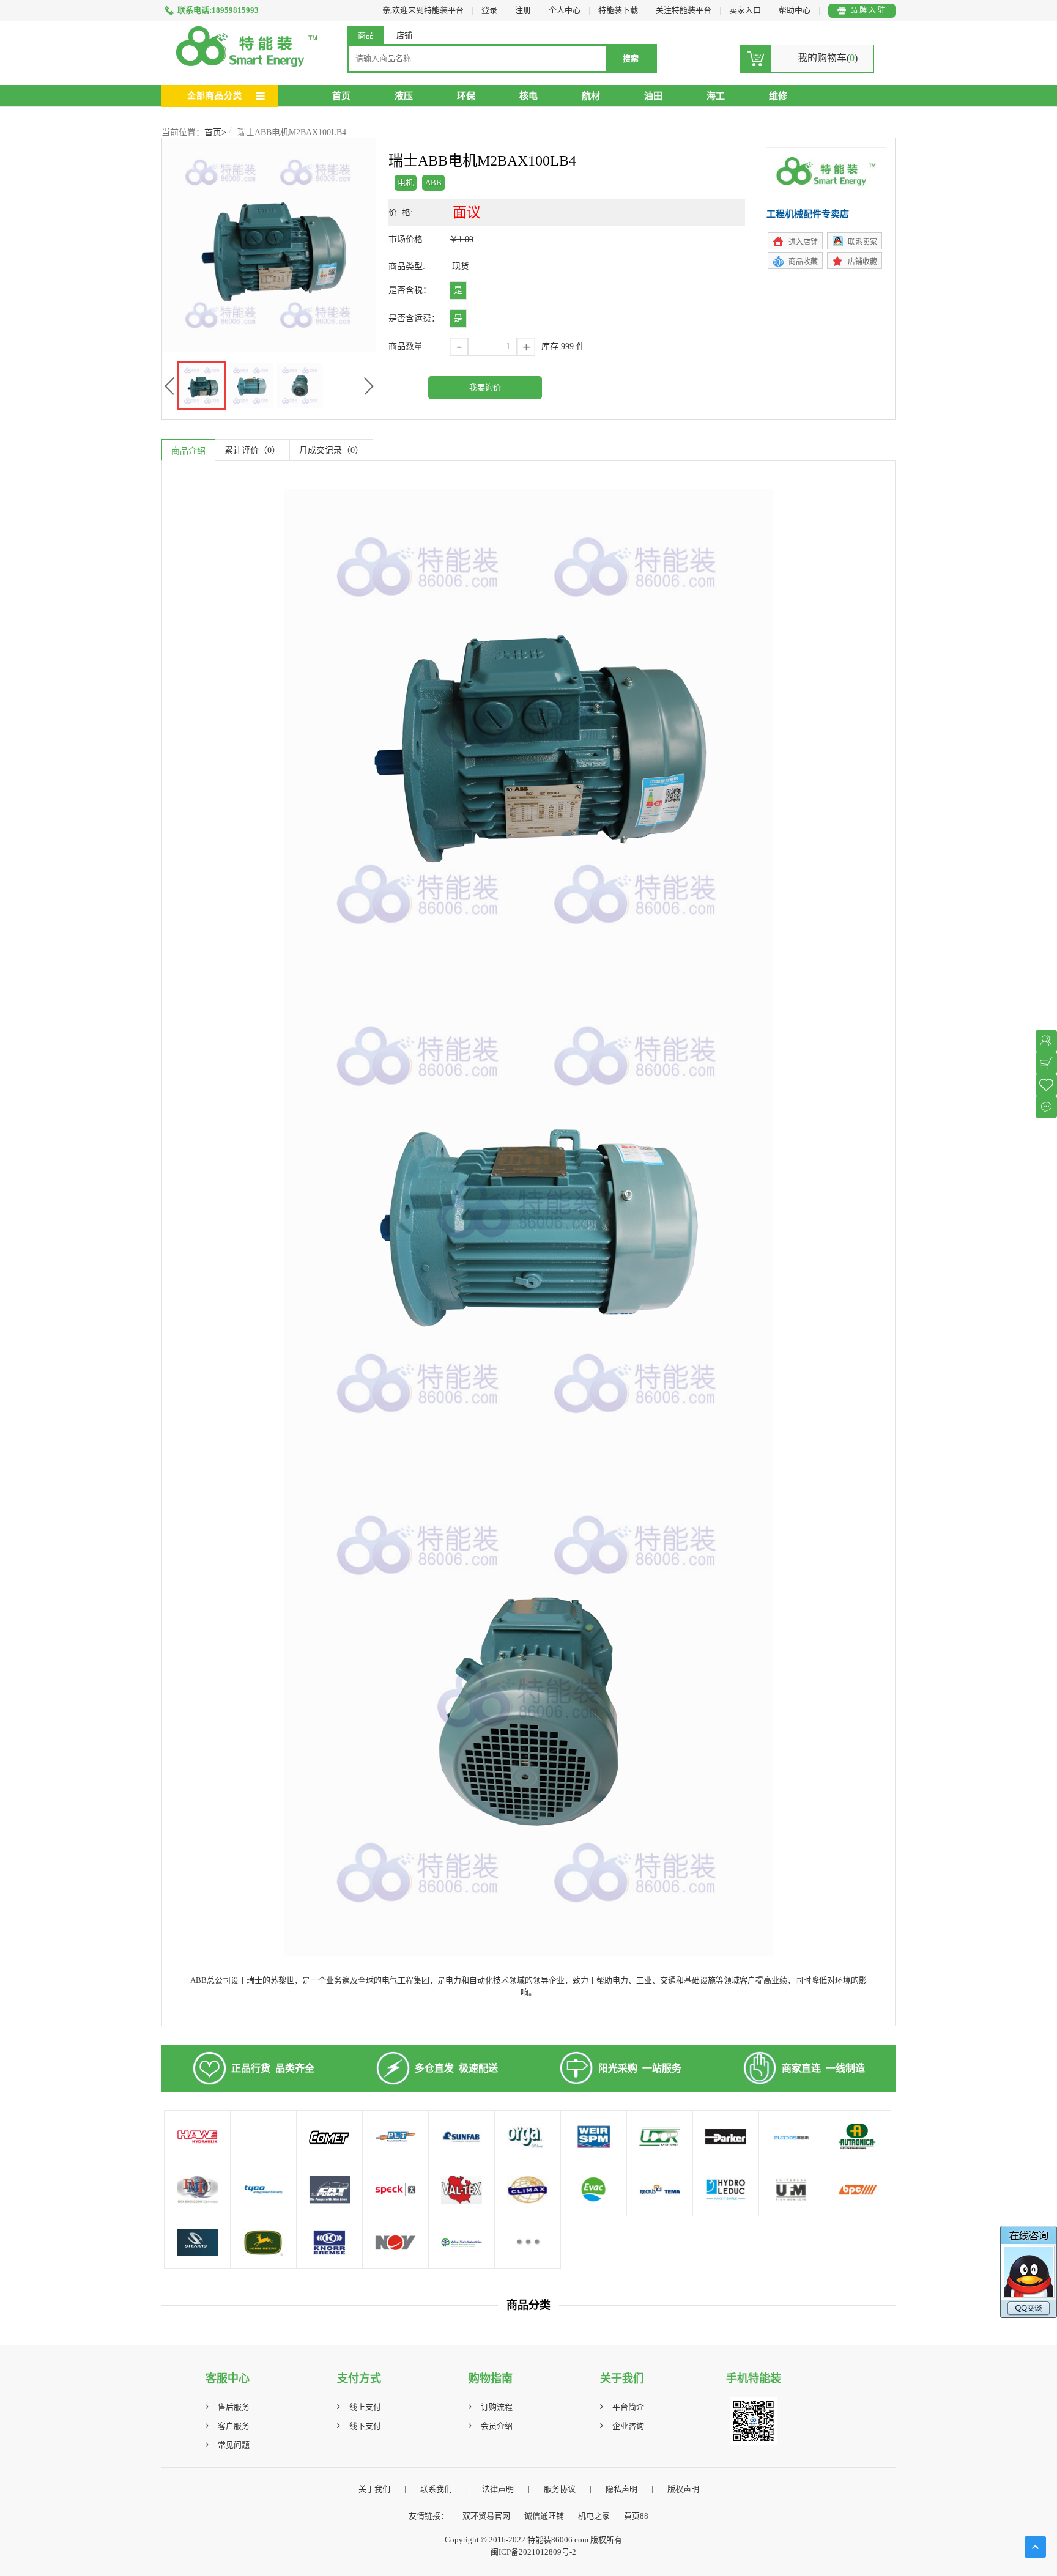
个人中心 (565, 10)
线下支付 (365, 2426)
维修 (778, 96)
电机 (406, 183)
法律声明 (498, 2489)
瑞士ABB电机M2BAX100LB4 (292, 132)
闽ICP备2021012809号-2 (533, 2552)
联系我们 (436, 2489)
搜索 (631, 58)
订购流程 (497, 2407)
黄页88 (636, 2516)
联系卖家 (862, 242)
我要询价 (485, 387)
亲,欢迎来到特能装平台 (423, 10)
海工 (716, 96)
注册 (523, 10)
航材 (591, 96)
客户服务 (234, 2426)
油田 (653, 96)
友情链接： (428, 2516)
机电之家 (594, 2516)
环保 (466, 96)
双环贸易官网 (486, 2516)
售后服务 (234, 2407)
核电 (528, 96)
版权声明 (683, 2489)
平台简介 (628, 2407)
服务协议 (560, 2489)
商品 (366, 35)
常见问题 (234, 2445)
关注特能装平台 (684, 10)
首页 (341, 96)
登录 (489, 10)
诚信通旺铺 (544, 2516)
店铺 (404, 35)
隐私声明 (621, 2489)
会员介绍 (497, 2426)
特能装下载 (619, 10)
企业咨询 (628, 2426)
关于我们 (374, 2489)
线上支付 (365, 2407)
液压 (404, 96)
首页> (215, 132)
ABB (433, 183)
